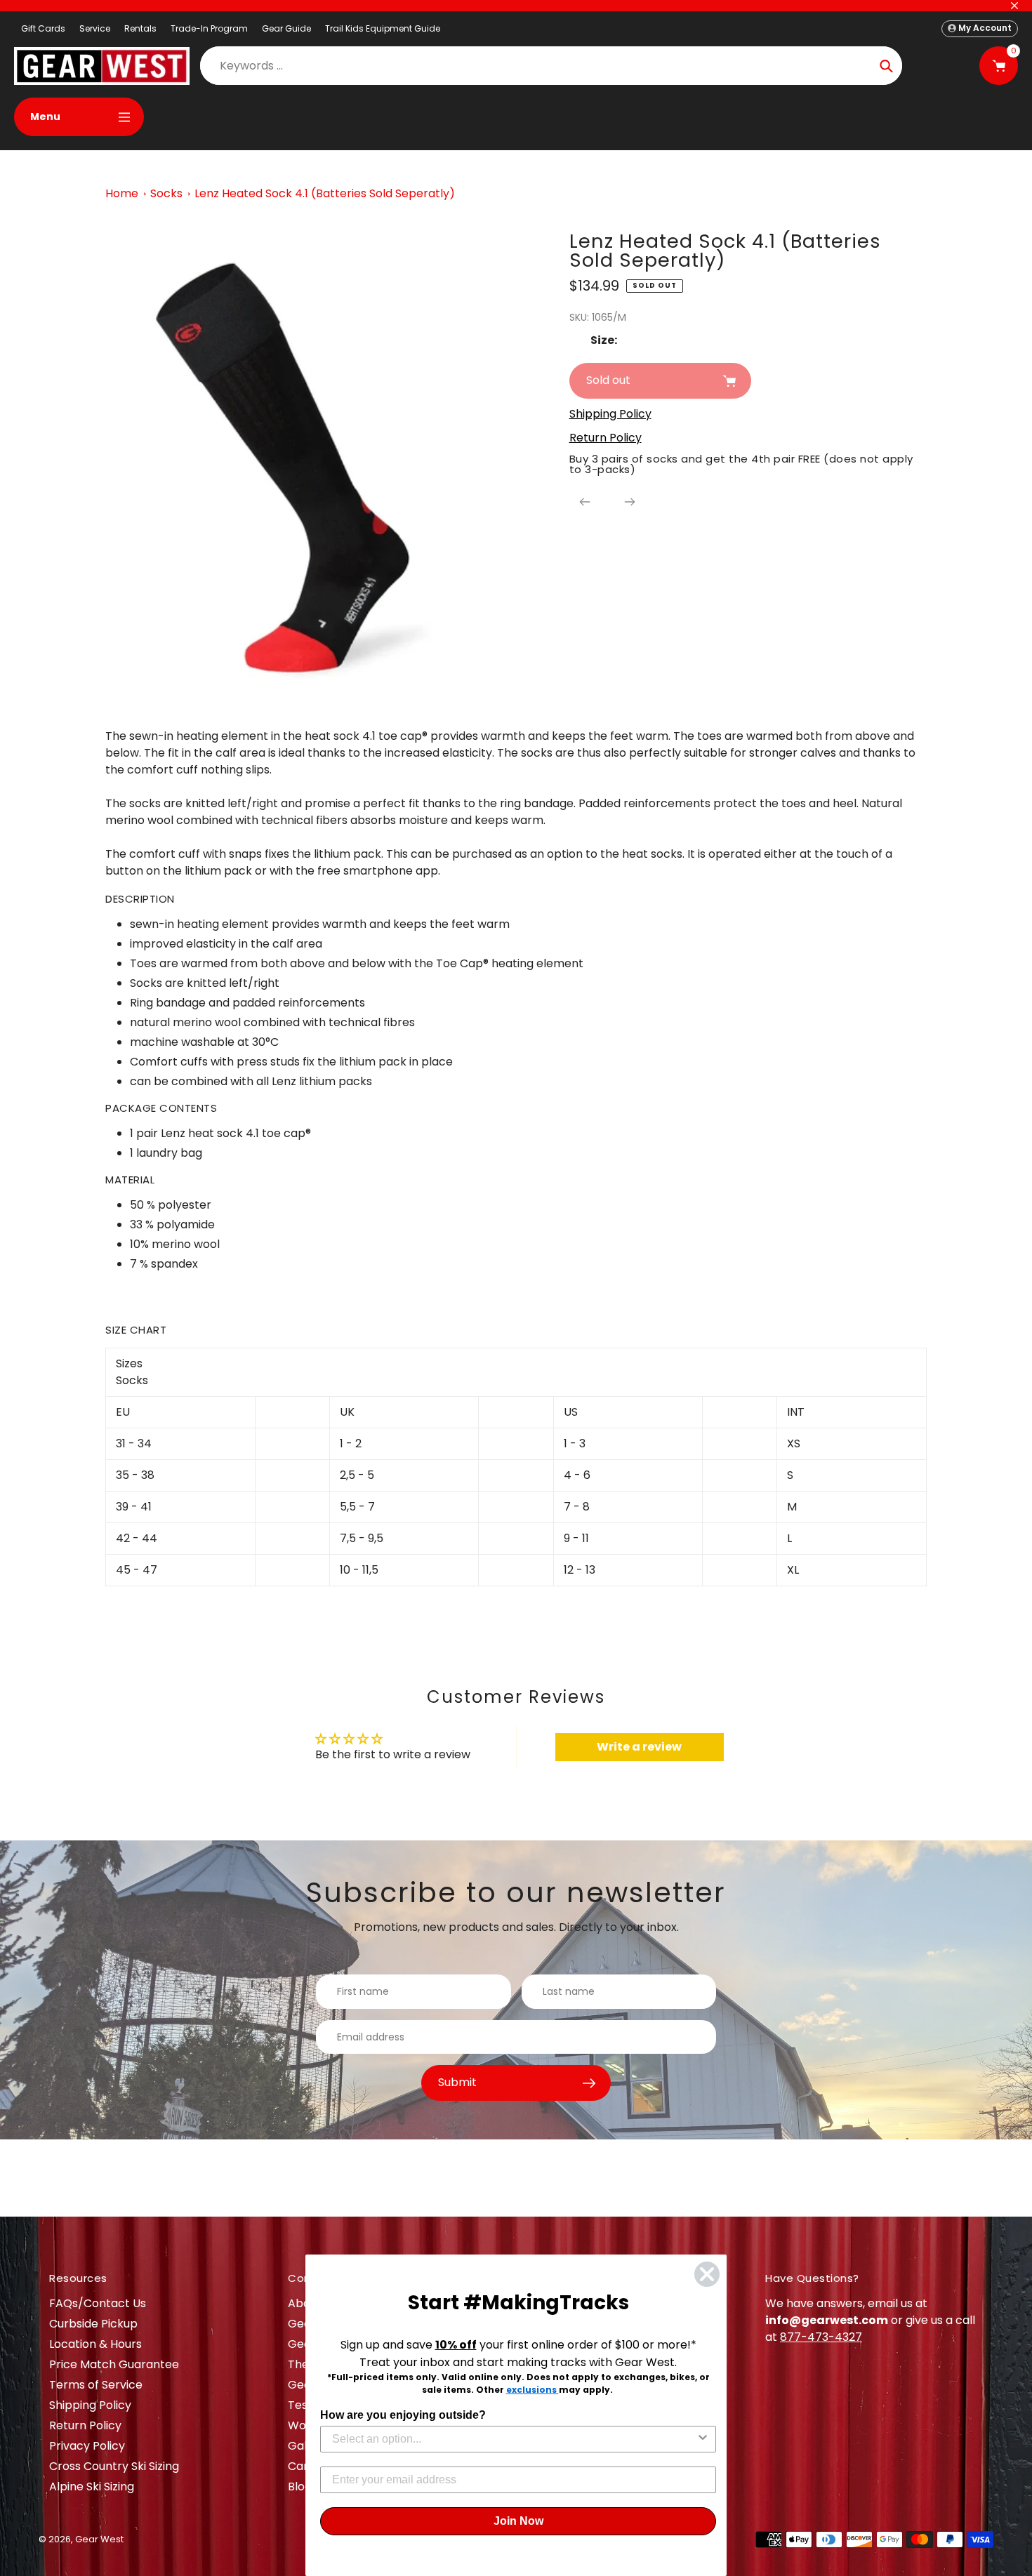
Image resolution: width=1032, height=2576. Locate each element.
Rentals (140, 28)
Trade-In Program (209, 28)
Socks (166, 193)
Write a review (639, 1747)
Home (122, 193)
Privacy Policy (87, 2446)
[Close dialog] (707, 2274)
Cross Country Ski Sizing (114, 2466)
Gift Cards (43, 28)
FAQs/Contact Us (98, 2303)
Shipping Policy (90, 2405)
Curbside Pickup (93, 2324)
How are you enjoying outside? (403, 2415)
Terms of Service (96, 2385)
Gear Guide (286, 28)
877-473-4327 (821, 2337)
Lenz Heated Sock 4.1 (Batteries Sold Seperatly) (325, 193)
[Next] (630, 502)
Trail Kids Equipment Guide (383, 28)
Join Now (518, 2521)
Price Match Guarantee (114, 2364)
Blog (300, 2487)
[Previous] (585, 502)
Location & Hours (95, 2344)
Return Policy (85, 2425)
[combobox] (514, 2439)
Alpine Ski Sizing (92, 2487)
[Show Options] (703, 2439)
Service (95, 28)
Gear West (99, 2539)
